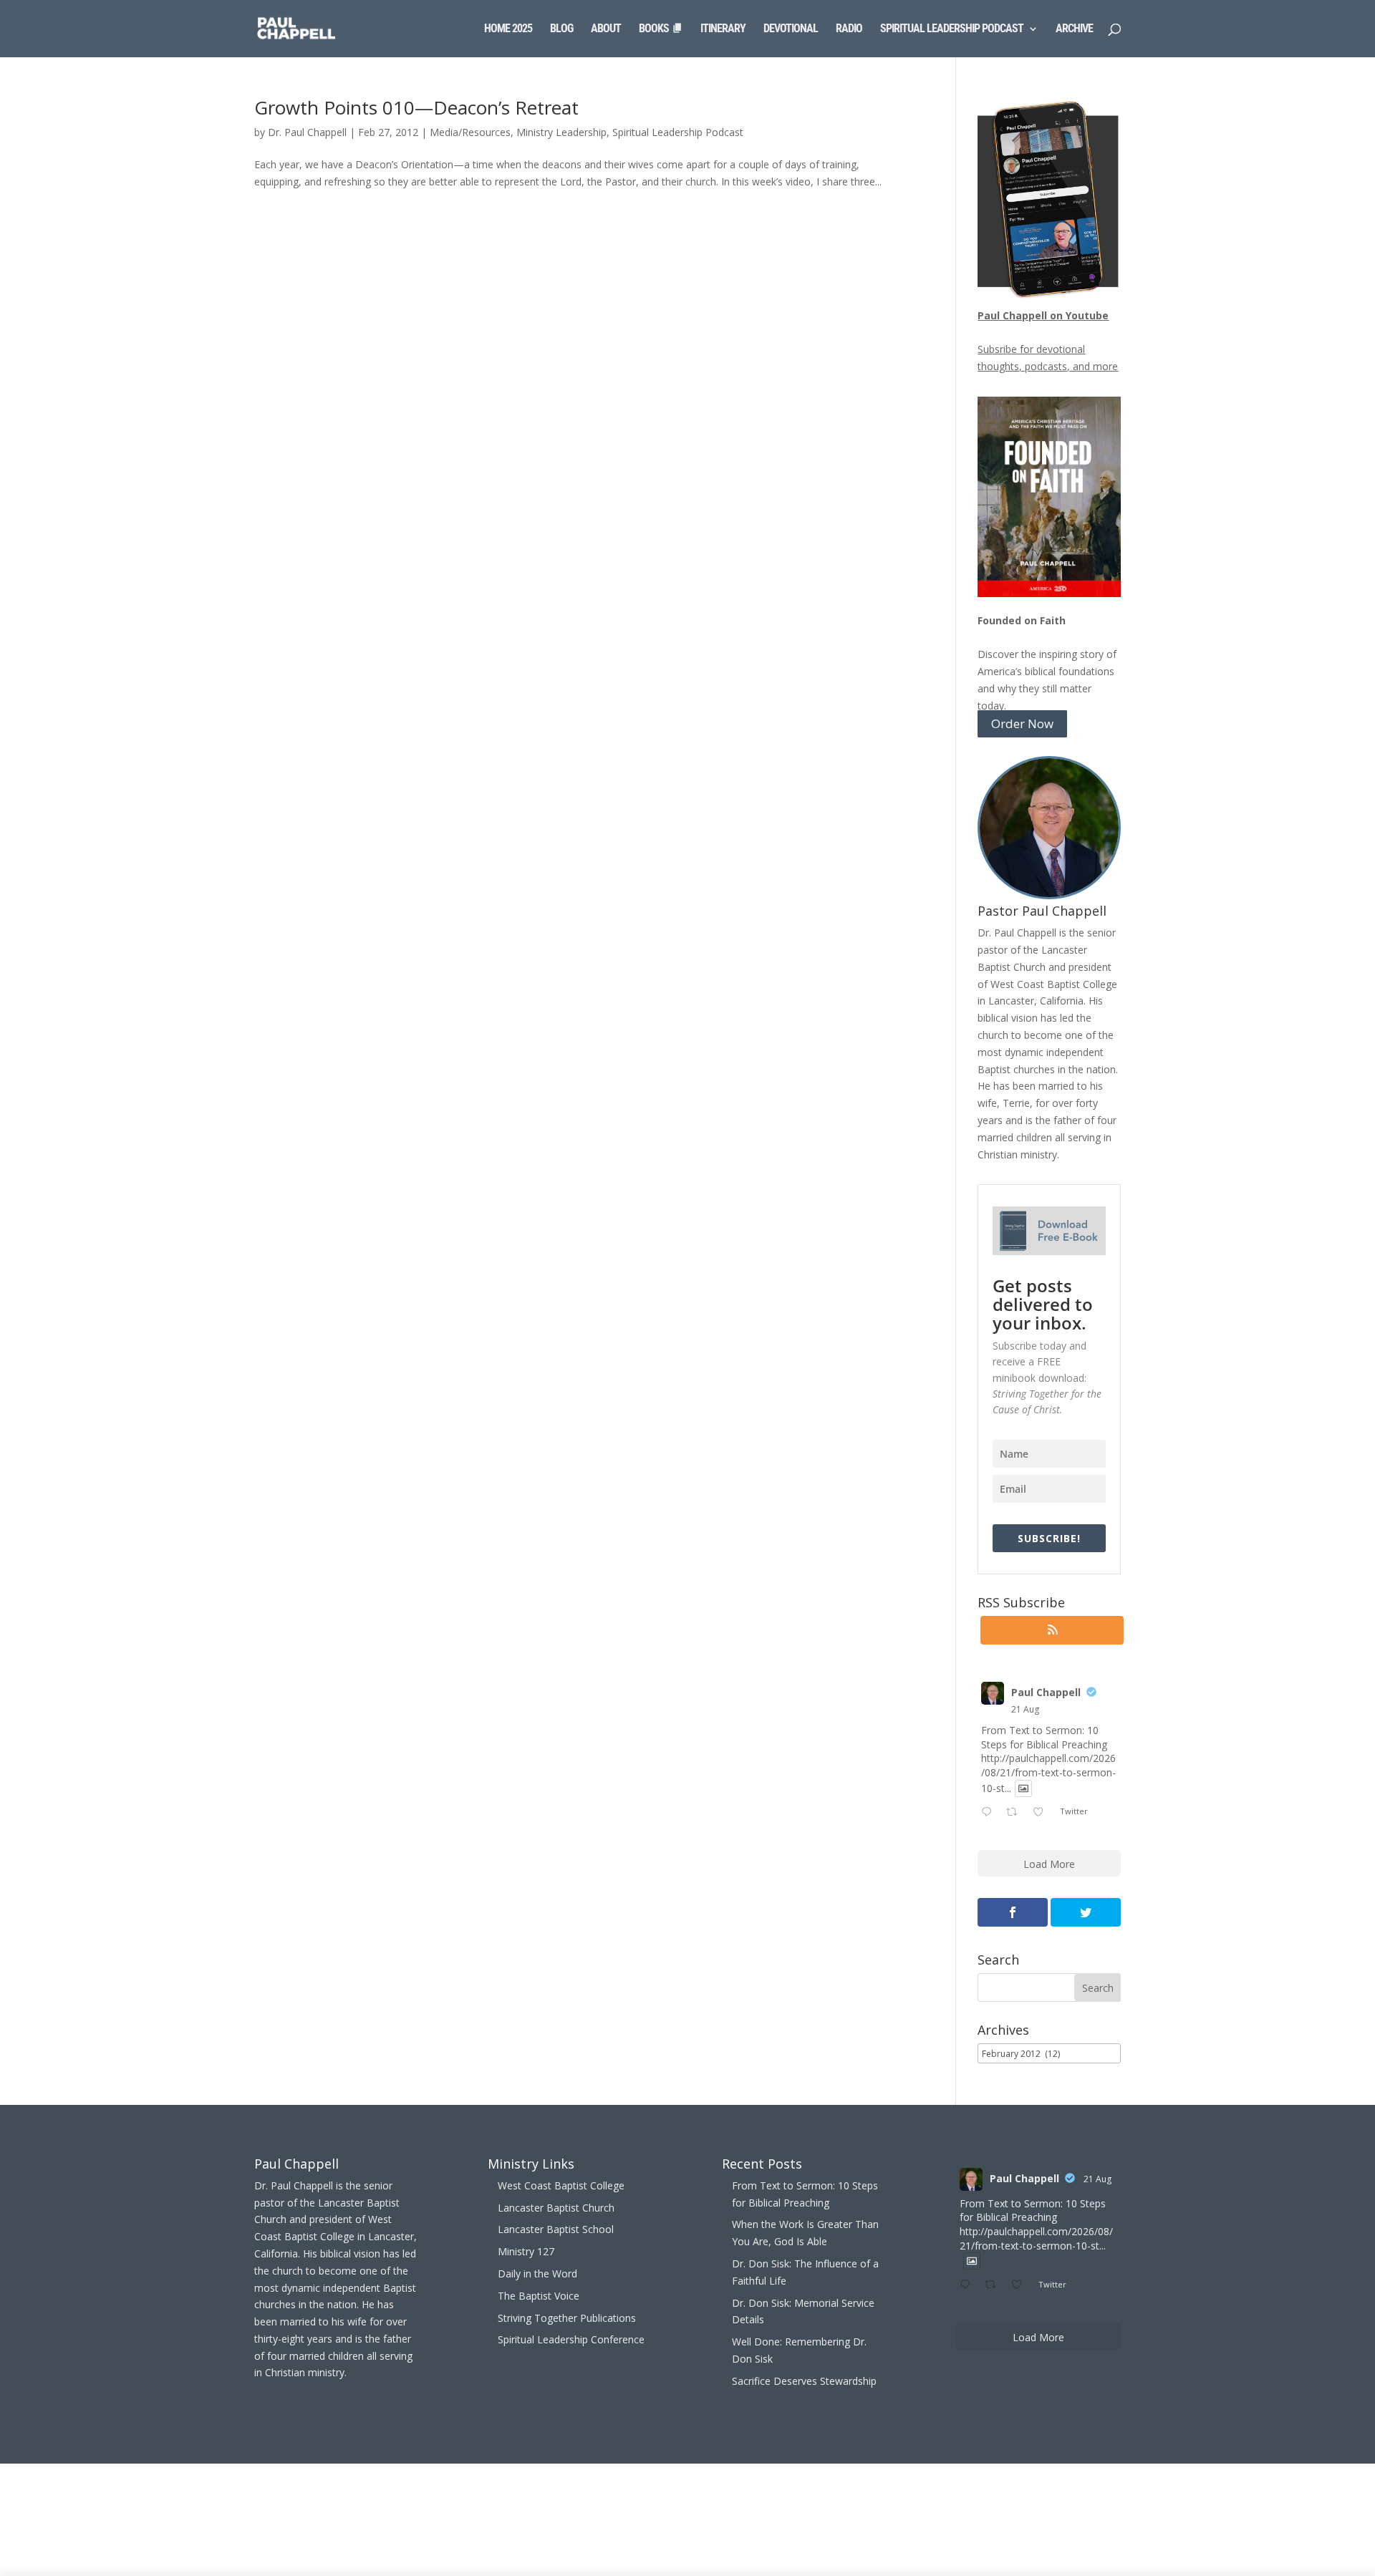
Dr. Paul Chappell (307, 132)
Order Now (1022, 724)
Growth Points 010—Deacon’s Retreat (416, 107)
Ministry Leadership (561, 132)
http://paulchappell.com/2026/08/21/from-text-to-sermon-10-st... (1048, 1773)
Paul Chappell (1046, 1692)
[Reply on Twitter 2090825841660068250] (990, 1813)
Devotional (791, 29)
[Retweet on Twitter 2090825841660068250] (1016, 1813)
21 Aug (1025, 1709)
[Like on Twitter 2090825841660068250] (1042, 1813)
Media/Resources (470, 132)
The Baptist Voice (539, 2296)
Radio (849, 29)
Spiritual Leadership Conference (571, 2339)
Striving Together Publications (567, 2318)
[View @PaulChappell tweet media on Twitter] (1023, 1788)
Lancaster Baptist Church (556, 2208)
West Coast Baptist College (561, 2185)
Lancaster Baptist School (556, 2229)
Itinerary (723, 29)
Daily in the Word (537, 2274)
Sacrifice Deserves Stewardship (804, 2381)
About (606, 29)
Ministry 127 (526, 2251)
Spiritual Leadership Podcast (952, 29)
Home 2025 (508, 29)
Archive (1074, 29)
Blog (561, 29)
